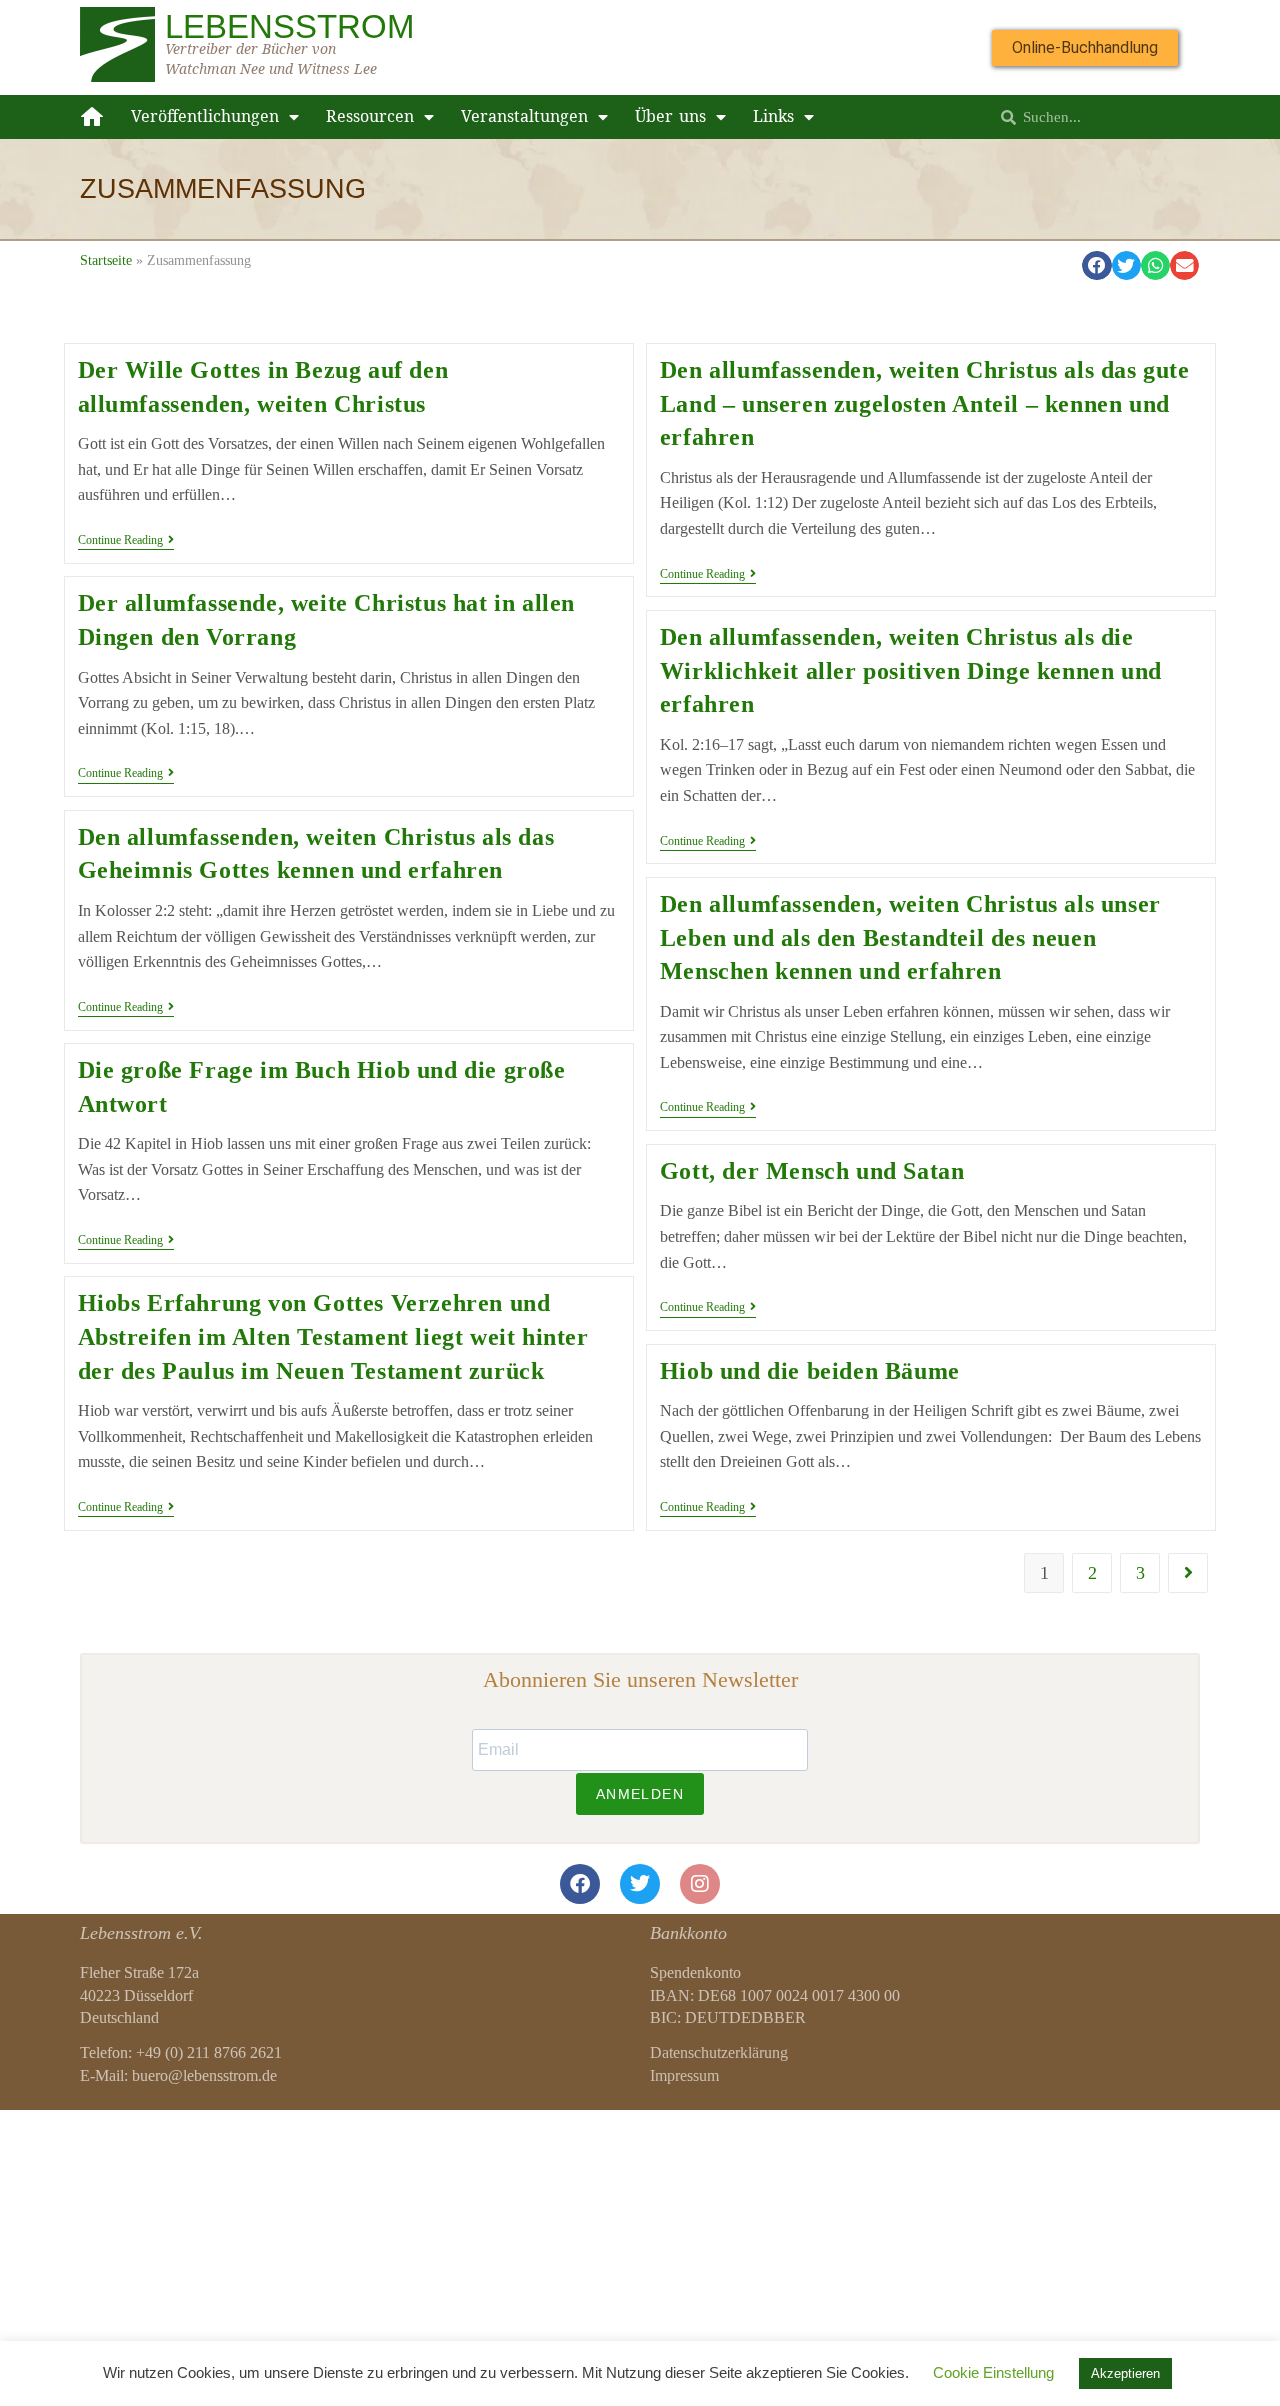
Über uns (670, 116)
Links (773, 116)
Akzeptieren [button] (1125, 2373)
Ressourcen (370, 116)
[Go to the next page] (1188, 1573)
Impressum (684, 2075)
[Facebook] (580, 1884)
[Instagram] (700, 1884)
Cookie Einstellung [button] (993, 2372)
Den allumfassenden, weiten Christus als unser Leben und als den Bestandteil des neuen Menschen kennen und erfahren (910, 937)
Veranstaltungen (524, 116)
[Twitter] (640, 1884)
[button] (1096, 265)
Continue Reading (126, 540)
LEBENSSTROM (289, 26)
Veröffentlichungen (205, 116)
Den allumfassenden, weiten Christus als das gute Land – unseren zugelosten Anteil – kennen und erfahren (925, 403)
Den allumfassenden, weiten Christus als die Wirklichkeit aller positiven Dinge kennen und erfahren (911, 670)
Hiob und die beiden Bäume (810, 1371)
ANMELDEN (640, 1794)
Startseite (106, 260)
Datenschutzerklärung (719, 2052)
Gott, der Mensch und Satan (812, 1171)
